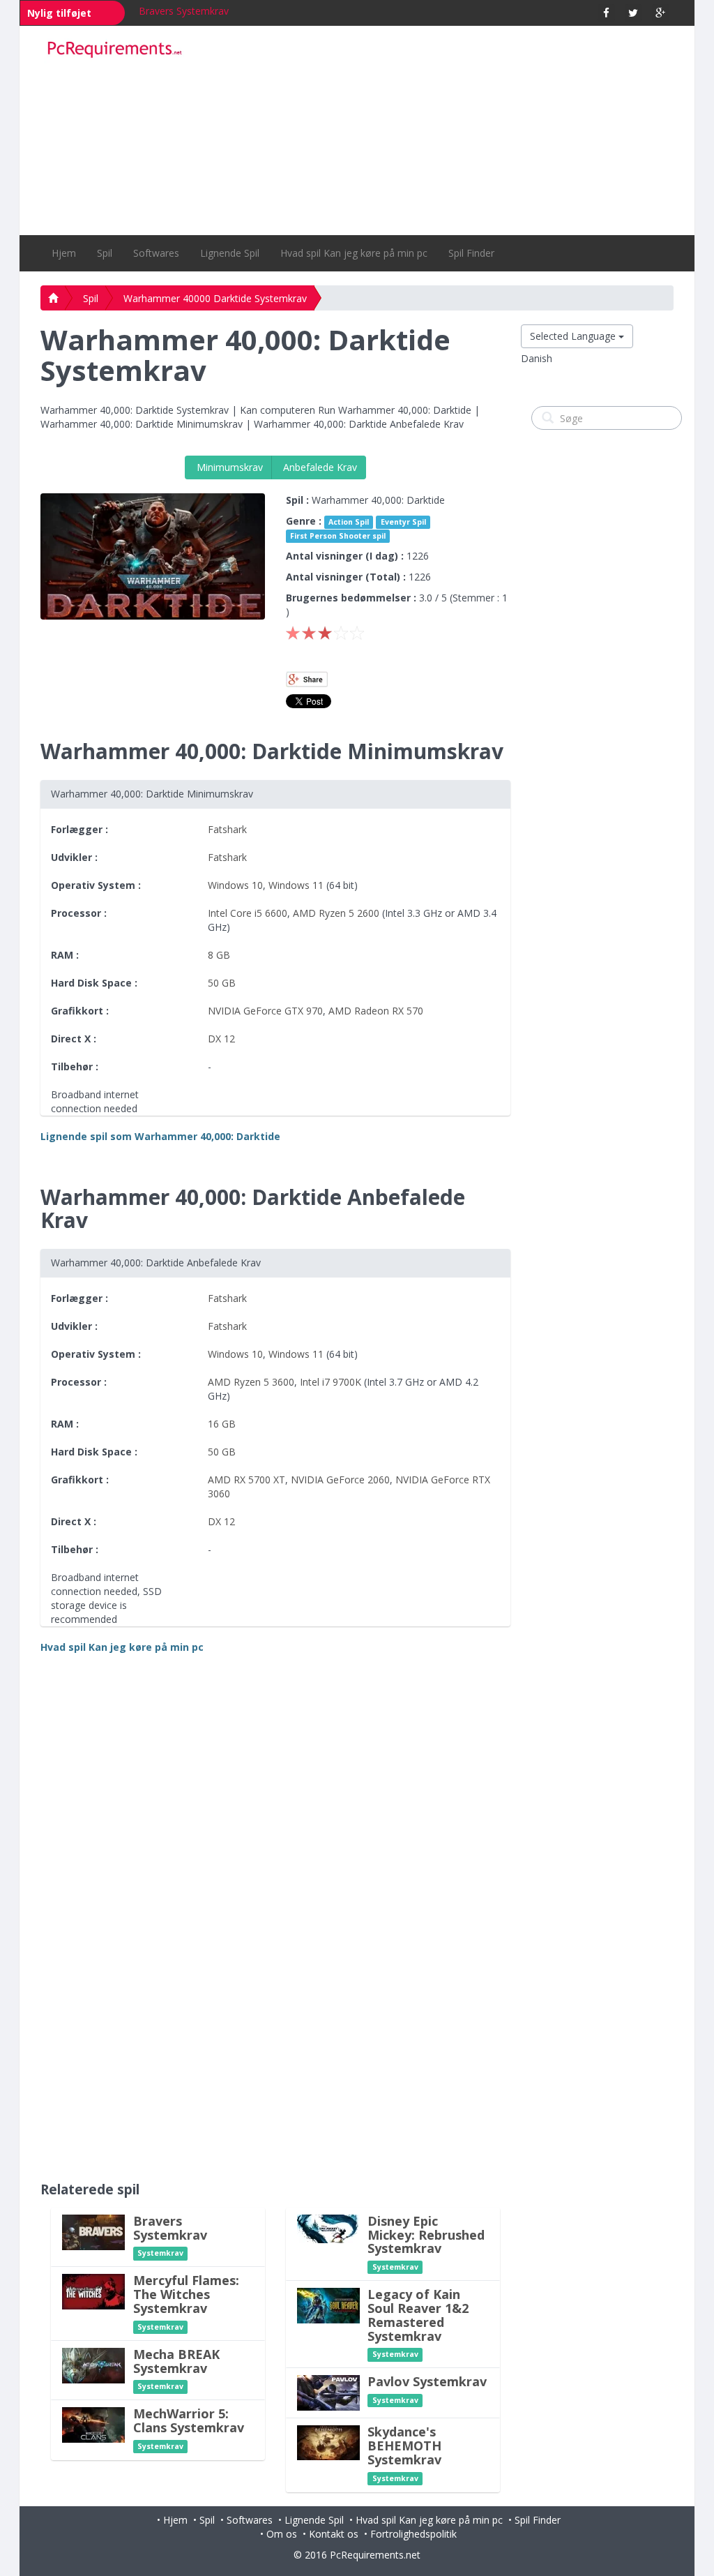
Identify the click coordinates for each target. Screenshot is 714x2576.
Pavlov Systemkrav (427, 2381)
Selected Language (574, 336)
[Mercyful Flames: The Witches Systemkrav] (93, 2291)
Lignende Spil (230, 253)
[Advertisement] (438, 130)
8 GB (219, 955)
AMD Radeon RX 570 (376, 1011)
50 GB (222, 983)
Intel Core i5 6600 (248, 913)
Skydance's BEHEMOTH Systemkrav (404, 2446)
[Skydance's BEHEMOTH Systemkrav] (328, 2442)
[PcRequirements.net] (114, 50)
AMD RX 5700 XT (246, 1480)
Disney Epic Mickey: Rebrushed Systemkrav (426, 2235)
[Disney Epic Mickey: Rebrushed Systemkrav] (328, 2227)
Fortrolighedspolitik (413, 2534)
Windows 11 (296, 885)
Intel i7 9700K (331, 1382)
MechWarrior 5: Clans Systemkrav (189, 2420)
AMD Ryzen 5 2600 (336, 913)
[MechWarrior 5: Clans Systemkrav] (93, 2424)
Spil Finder (471, 253)
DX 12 (221, 1039)
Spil (105, 253)
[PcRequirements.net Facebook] (606, 13)
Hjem (64, 253)
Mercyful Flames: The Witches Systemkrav (186, 2294)
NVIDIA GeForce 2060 (340, 1480)
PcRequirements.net (375, 2555)
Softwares (156, 253)
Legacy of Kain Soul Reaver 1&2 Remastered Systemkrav (418, 2315)
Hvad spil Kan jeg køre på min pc (354, 253)
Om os (282, 2534)
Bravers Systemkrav (184, 11)
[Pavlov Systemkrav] (328, 2392)
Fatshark (227, 829)
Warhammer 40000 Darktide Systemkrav (215, 298)
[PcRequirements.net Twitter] (633, 13)
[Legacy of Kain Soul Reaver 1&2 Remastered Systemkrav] (328, 2305)
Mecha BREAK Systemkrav (176, 2361)
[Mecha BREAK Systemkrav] (93, 2364)
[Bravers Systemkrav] (93, 2231)
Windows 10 (235, 885)
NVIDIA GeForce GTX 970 (265, 1011)
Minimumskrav (228, 467)
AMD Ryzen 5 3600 (251, 1382)
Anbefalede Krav (319, 467)
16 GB (222, 1424)
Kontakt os (334, 2534)
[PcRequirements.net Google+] (661, 13)
